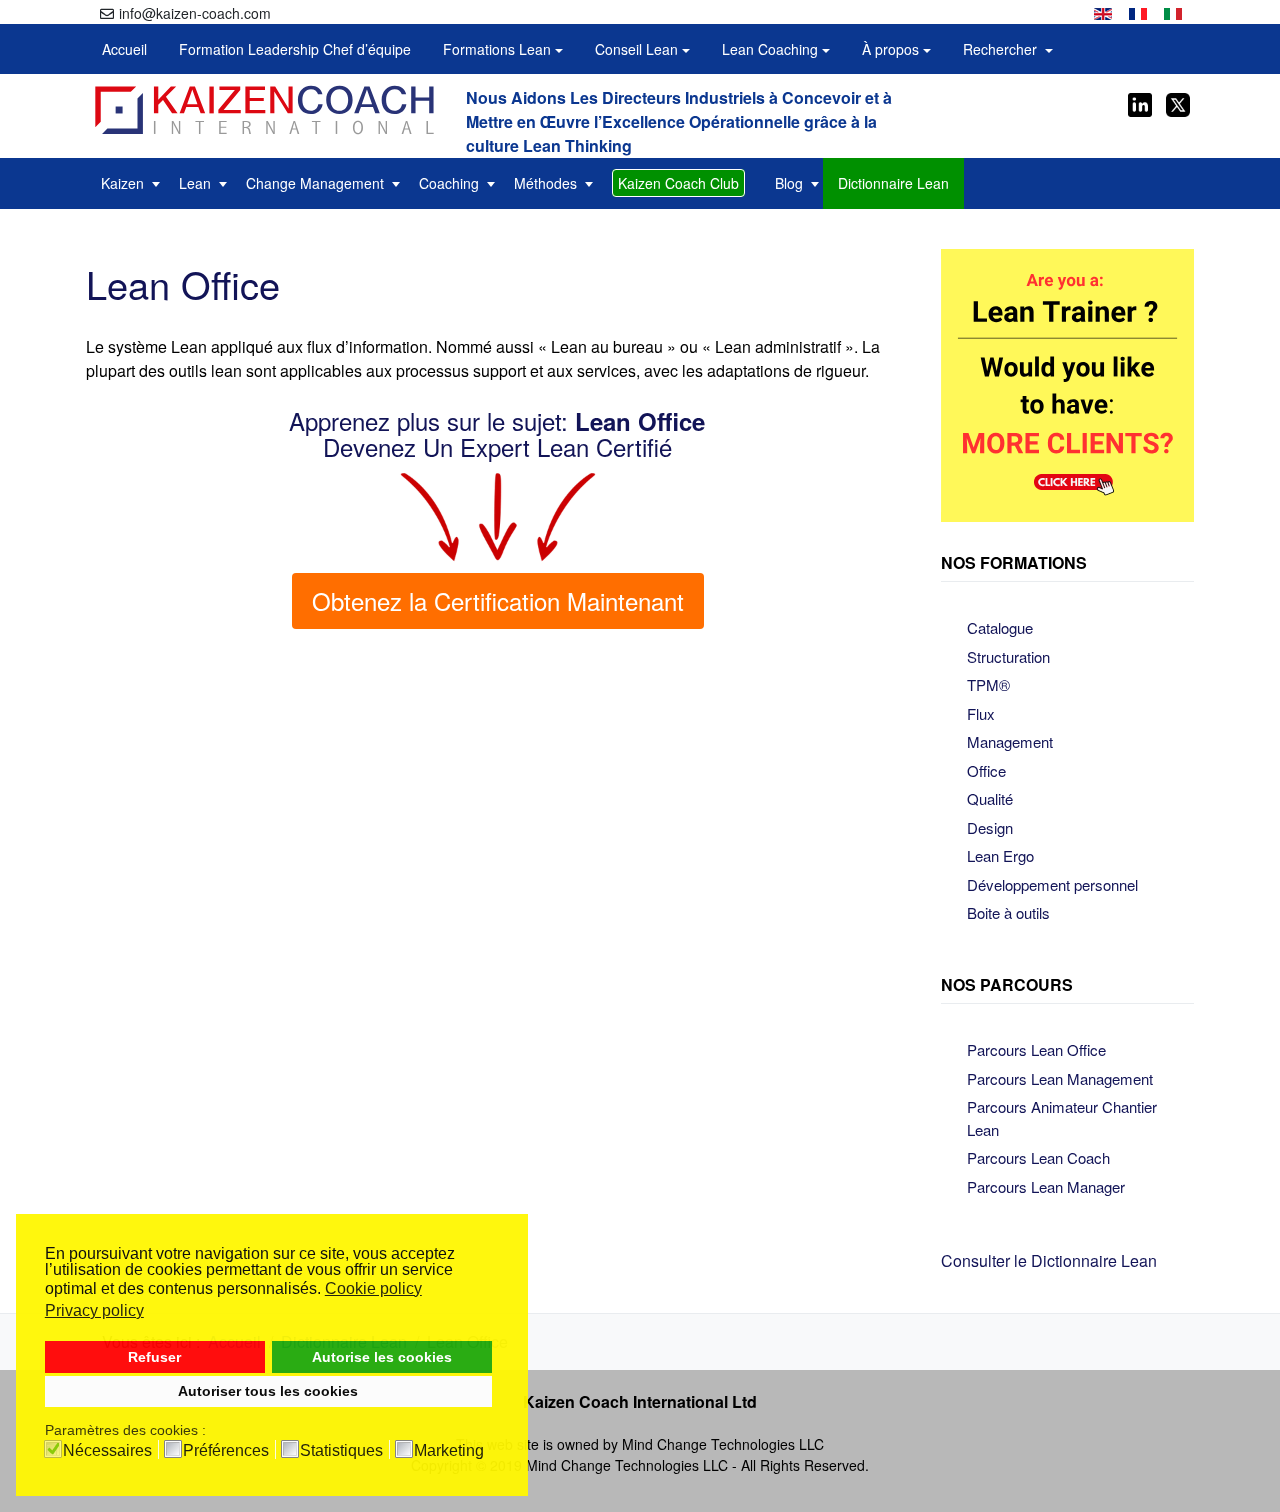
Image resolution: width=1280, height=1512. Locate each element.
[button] (503, 49)
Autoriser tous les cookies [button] (268, 1391)
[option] (1103, 11)
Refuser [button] (154, 1357)
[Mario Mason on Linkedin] (1140, 102)
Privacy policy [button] (94, 1310)
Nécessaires (107, 1451)
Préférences (226, 1451)
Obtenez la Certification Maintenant (498, 600)
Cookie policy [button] (373, 1288)
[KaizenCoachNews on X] (1176, 102)
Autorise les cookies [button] (382, 1357)
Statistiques (341, 1451)
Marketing (449, 1451)
